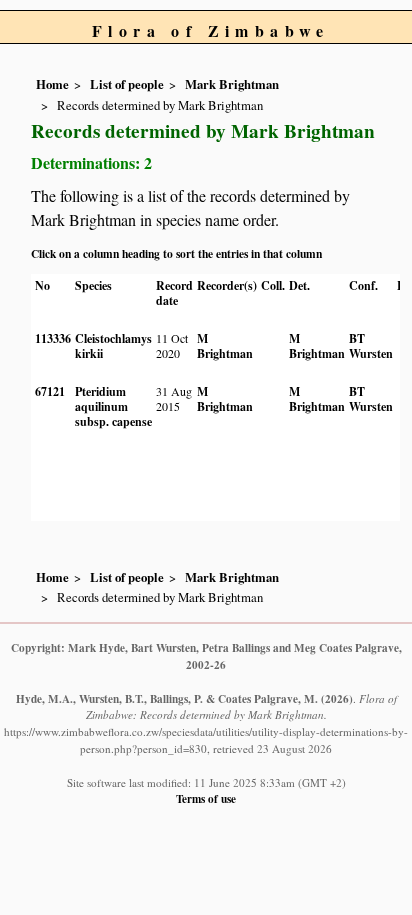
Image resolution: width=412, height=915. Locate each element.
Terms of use (206, 798)
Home (52, 84)
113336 (53, 338)
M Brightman (225, 346)
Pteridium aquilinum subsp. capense (113, 406)
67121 (50, 391)
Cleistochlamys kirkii (113, 346)
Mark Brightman (232, 84)
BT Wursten (371, 346)
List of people (127, 84)
